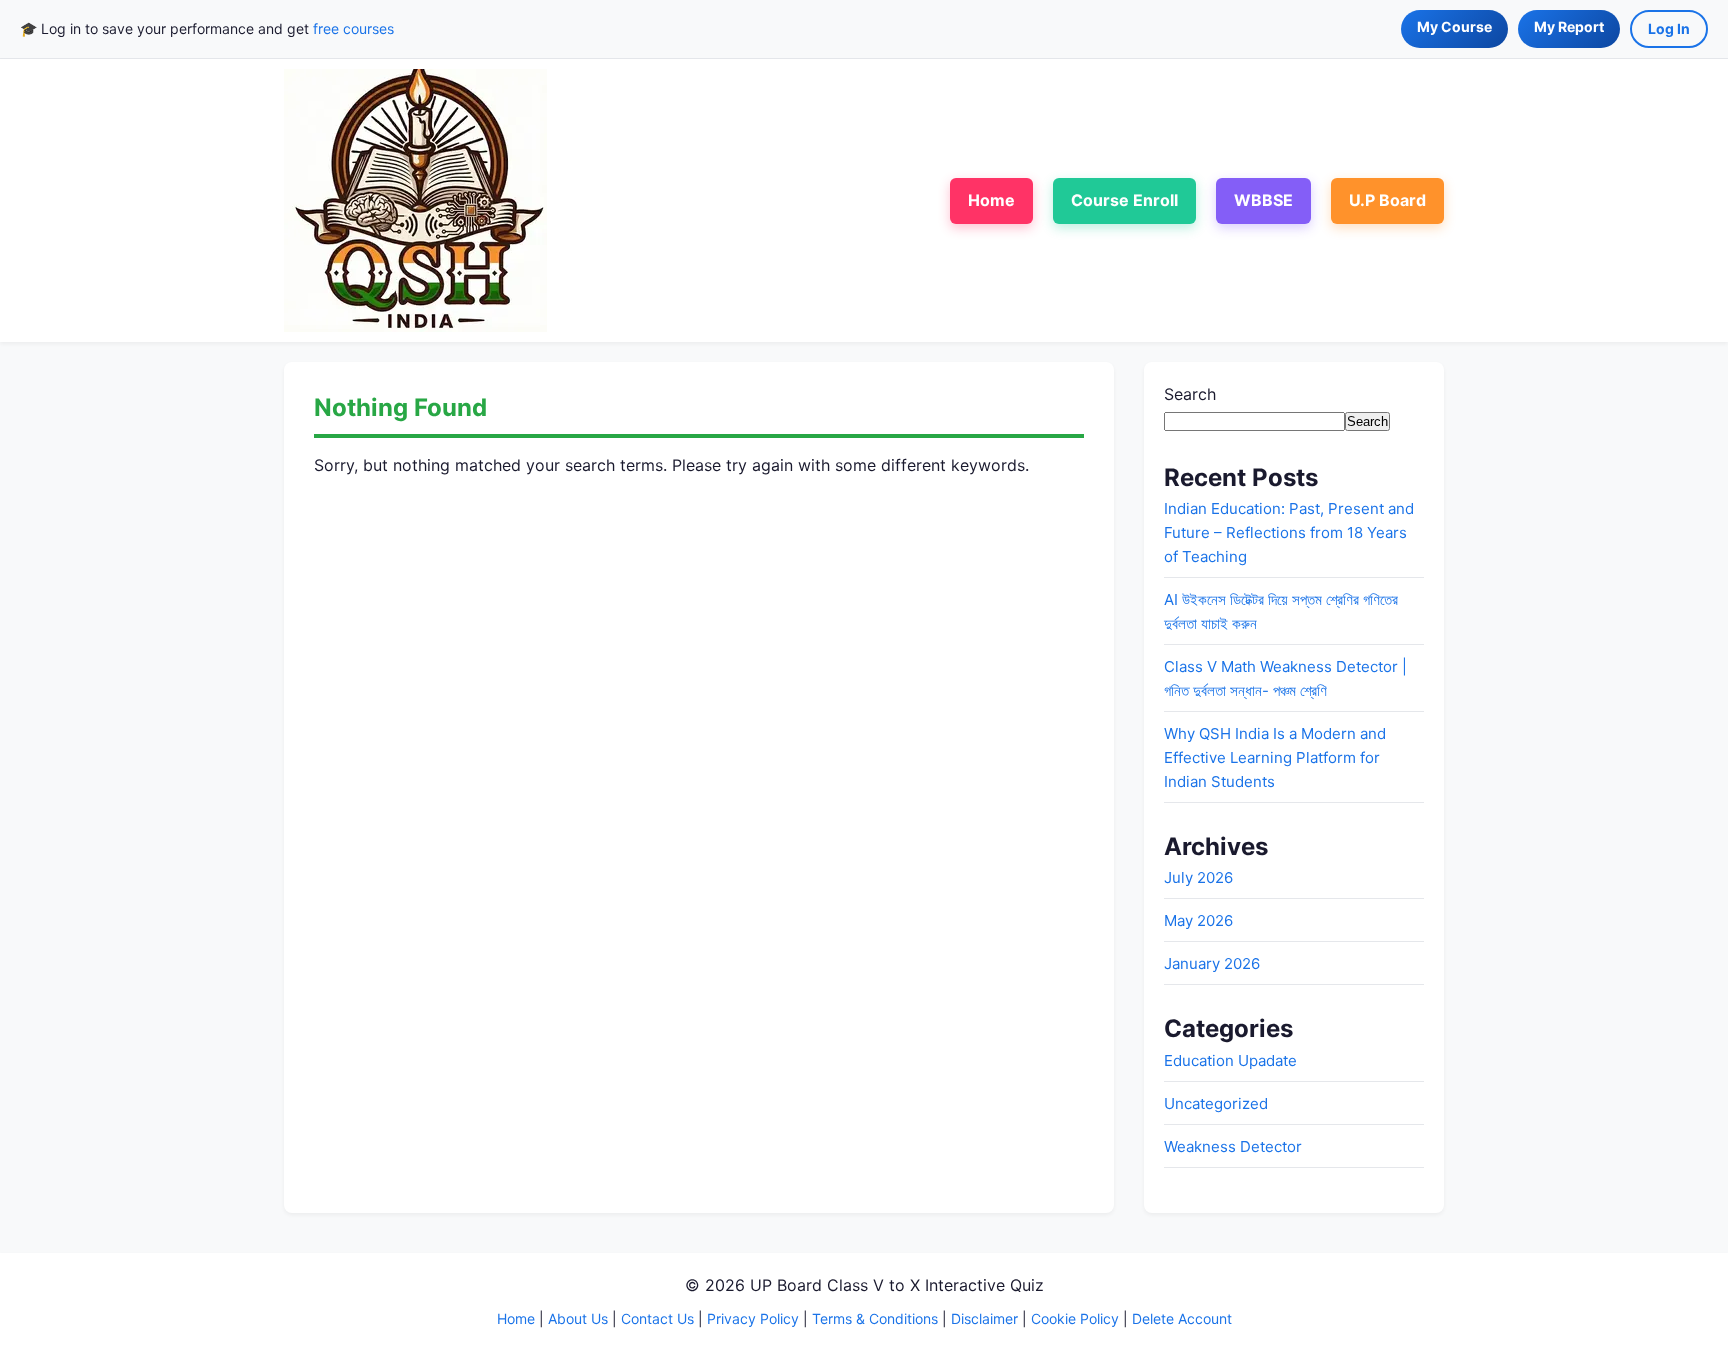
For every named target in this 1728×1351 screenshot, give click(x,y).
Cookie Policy (1075, 1318)
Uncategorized (1216, 1103)
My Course (1454, 26)
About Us (578, 1318)
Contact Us (657, 1318)
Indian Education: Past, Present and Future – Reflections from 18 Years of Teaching (1289, 532)
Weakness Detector (1233, 1146)
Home (991, 200)
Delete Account (1182, 1318)
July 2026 (1198, 877)
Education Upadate (1230, 1060)
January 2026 (1212, 963)
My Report (1569, 26)
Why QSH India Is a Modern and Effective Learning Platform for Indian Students (1275, 757)
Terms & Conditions (875, 1318)
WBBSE (1263, 200)
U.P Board (1387, 200)
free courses (353, 28)
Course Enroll (1124, 200)
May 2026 (1198, 920)
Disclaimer (984, 1318)
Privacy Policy (753, 1318)
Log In (1669, 28)
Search (1190, 394)
